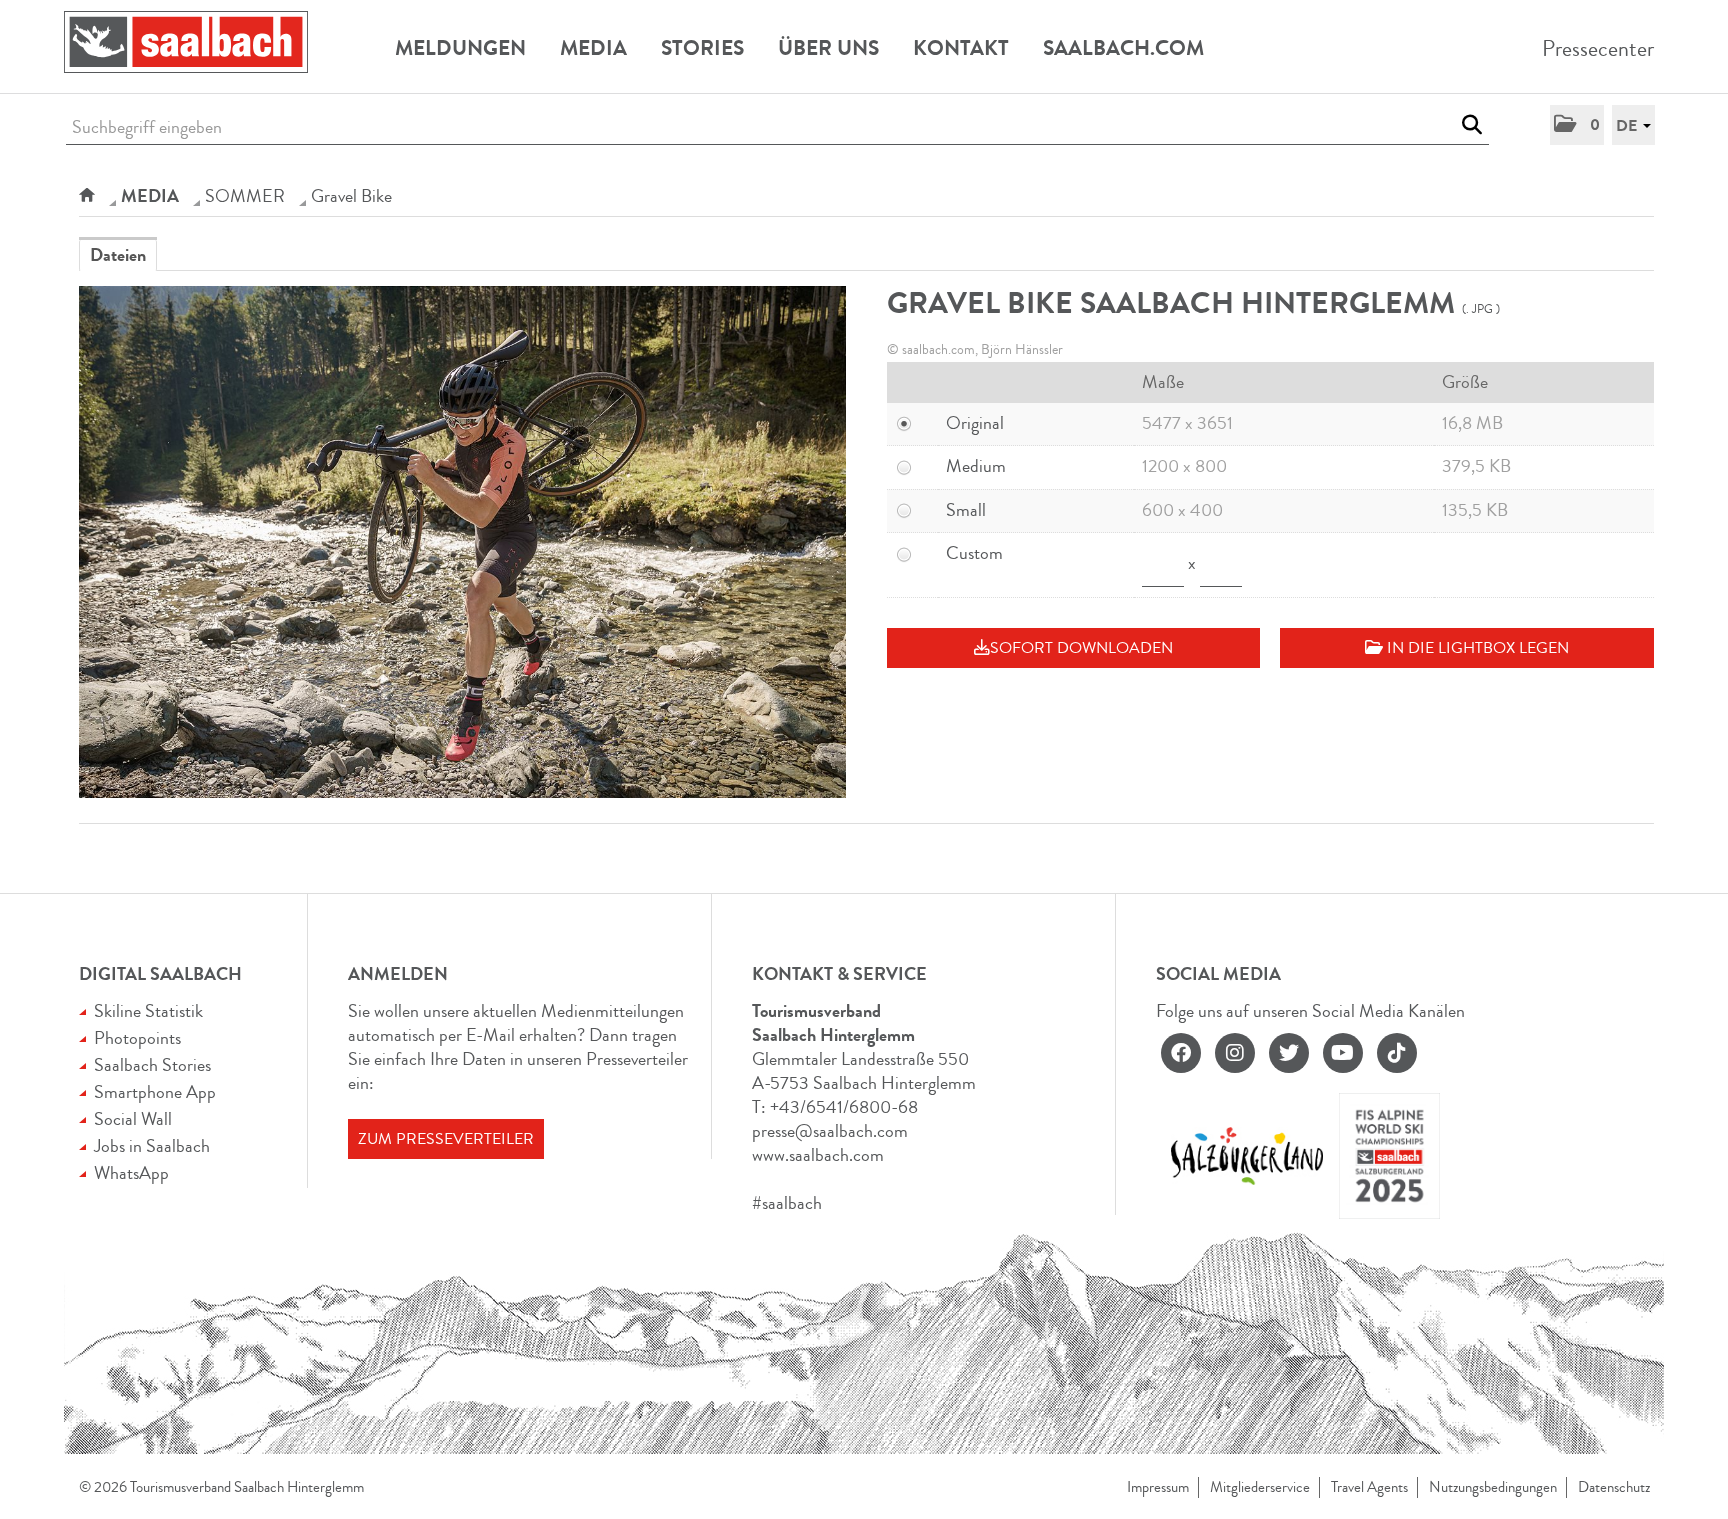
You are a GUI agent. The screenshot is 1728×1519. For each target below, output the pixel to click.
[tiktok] (1397, 1053)
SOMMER (245, 196)
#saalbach (787, 1203)
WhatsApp (131, 1173)
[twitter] (1289, 1053)
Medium (976, 466)
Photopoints (137, 1038)
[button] (1577, 125)
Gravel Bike (351, 196)
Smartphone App (155, 1092)
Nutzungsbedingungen (1493, 1487)
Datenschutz (1614, 1487)
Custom (974, 553)
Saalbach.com (1123, 48)
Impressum (1158, 1487)
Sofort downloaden (1081, 648)
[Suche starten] (1471, 125)
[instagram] (1235, 1053)
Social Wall (133, 1119)
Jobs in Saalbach (152, 1146)
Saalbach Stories (152, 1065)
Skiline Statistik (148, 1011)
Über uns (828, 48)
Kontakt (961, 48)
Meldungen (460, 48)
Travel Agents (1369, 1487)
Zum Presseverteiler (446, 1139)
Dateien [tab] (118, 255)
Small (966, 510)
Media (593, 48)
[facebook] (1181, 1053)
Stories (702, 48)
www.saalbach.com (818, 1155)
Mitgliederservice (1260, 1487)
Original (975, 423)
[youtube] (1343, 1053)
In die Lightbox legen (1476, 648)
